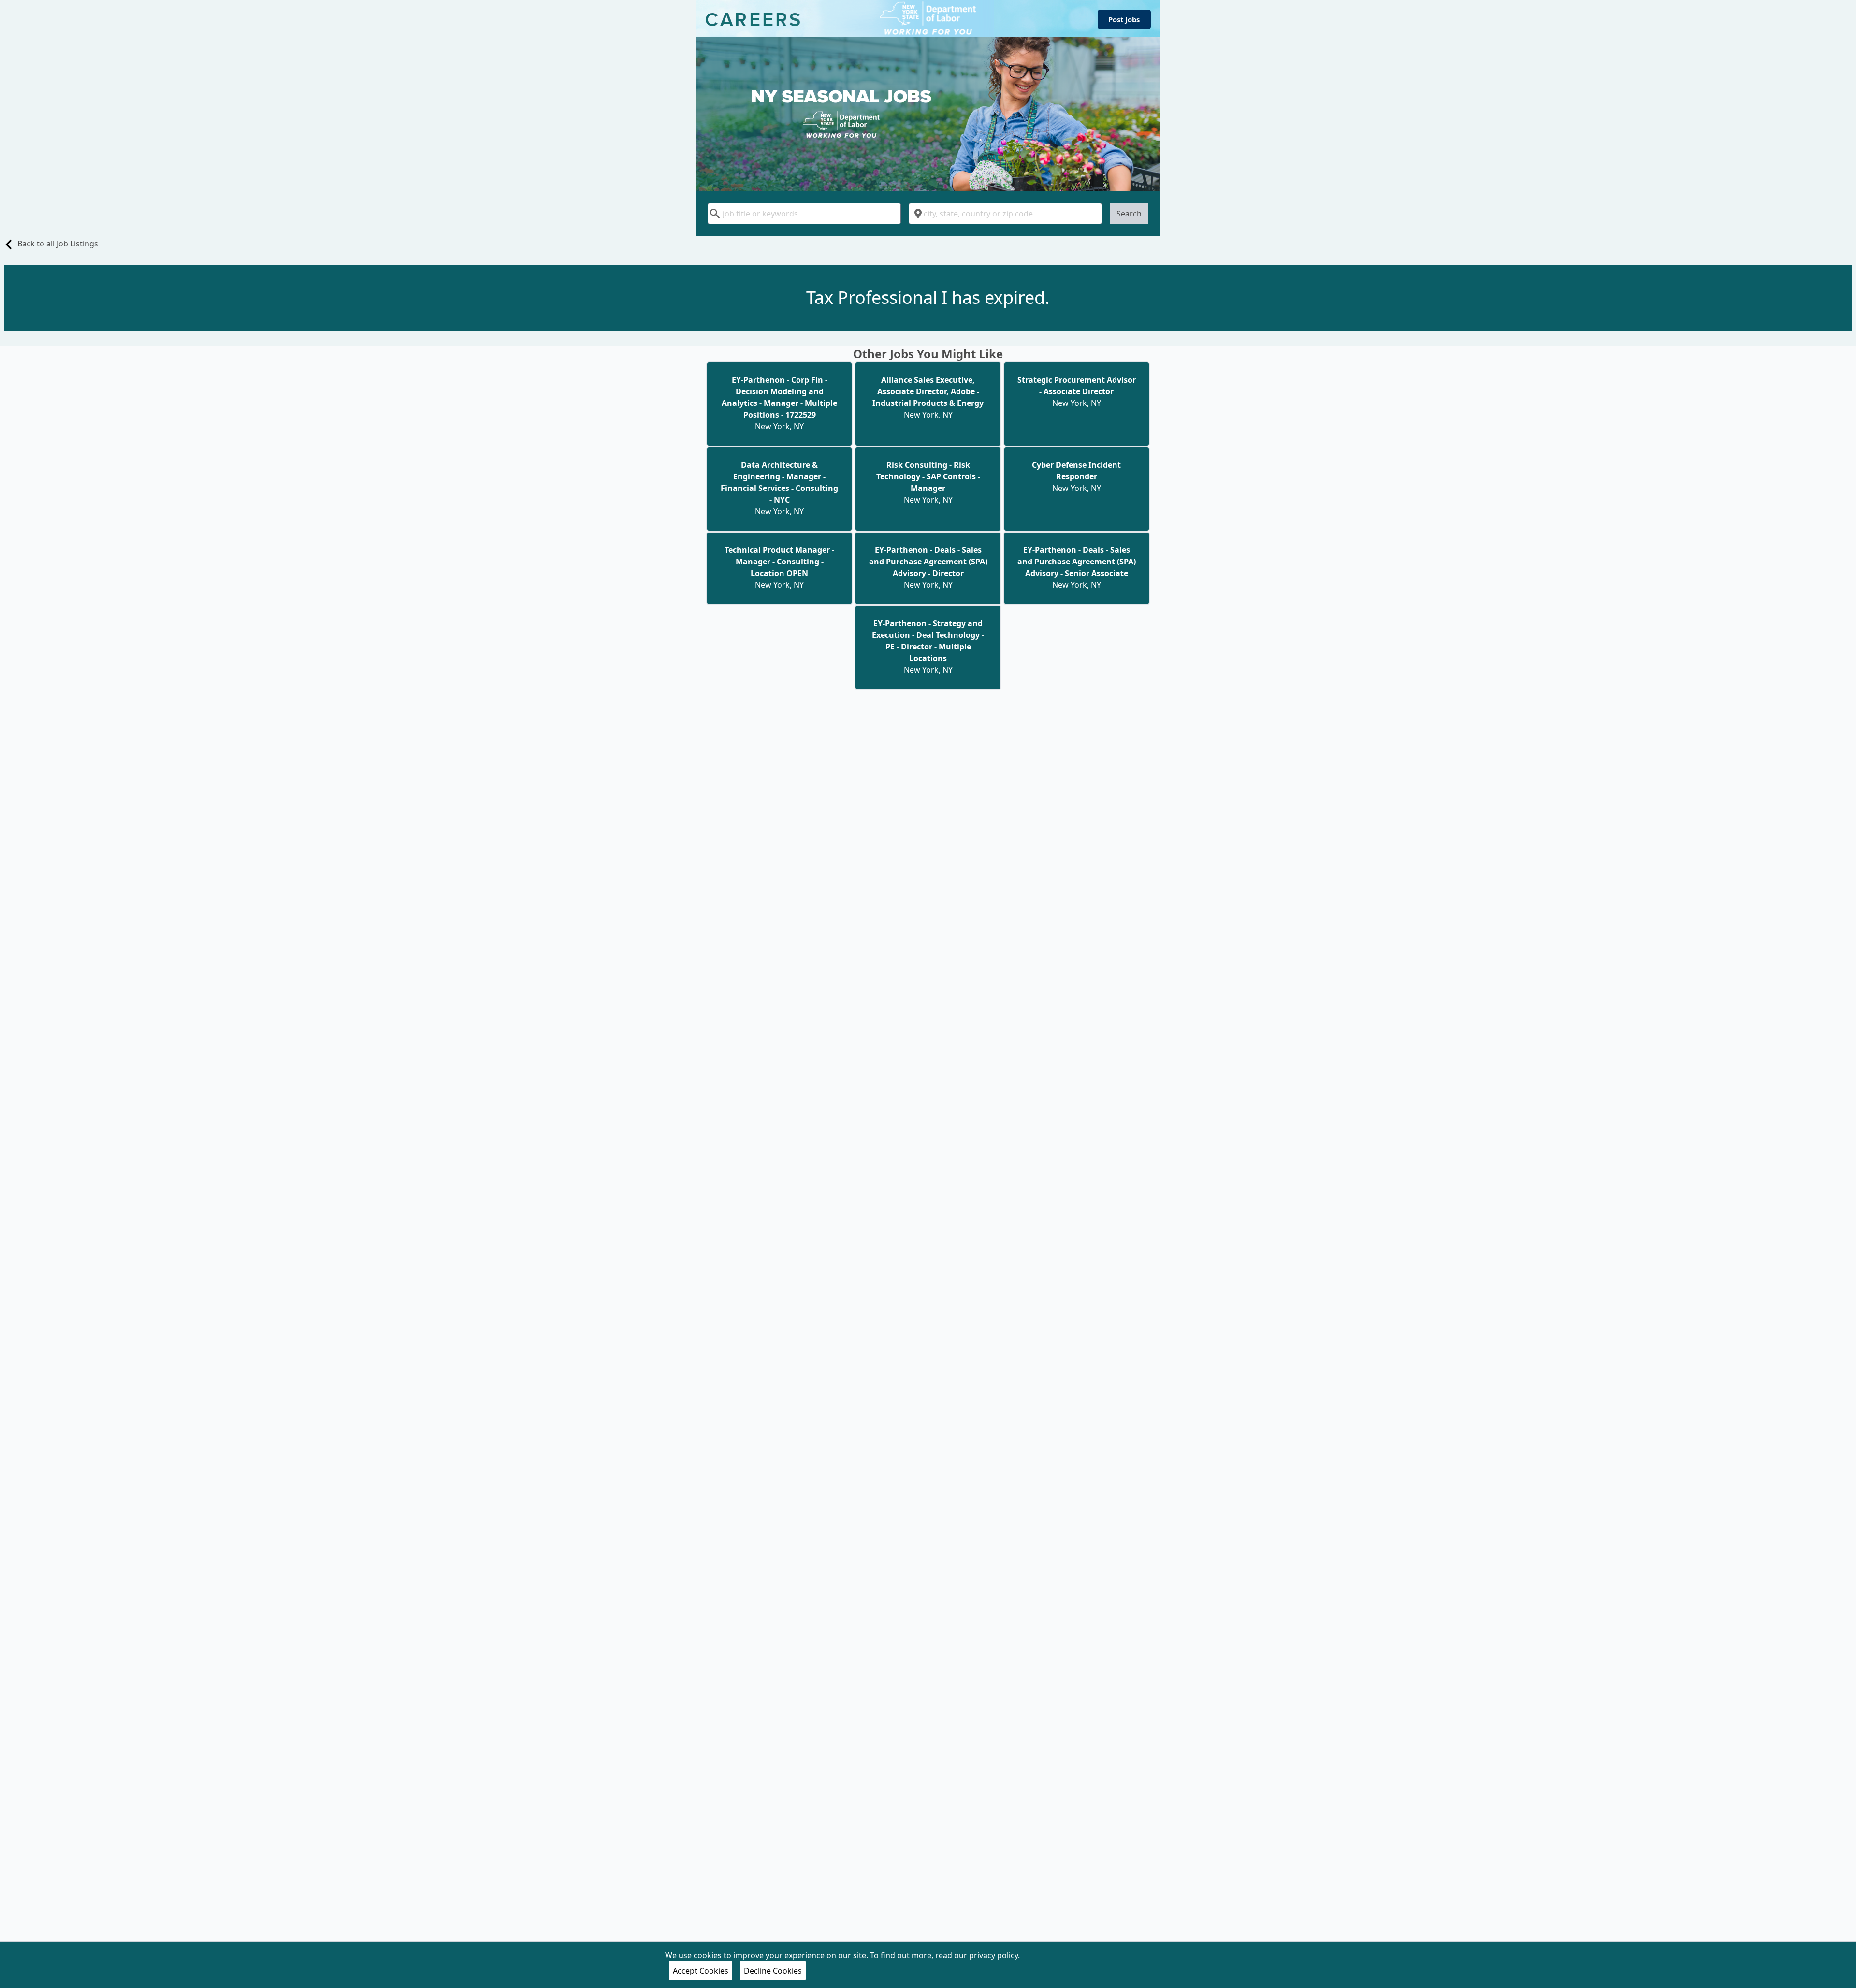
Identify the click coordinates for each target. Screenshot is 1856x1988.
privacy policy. (994, 1955)
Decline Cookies (773, 1971)
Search (1129, 214)
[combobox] (804, 214)
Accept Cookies (701, 1971)
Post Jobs (1124, 19)
